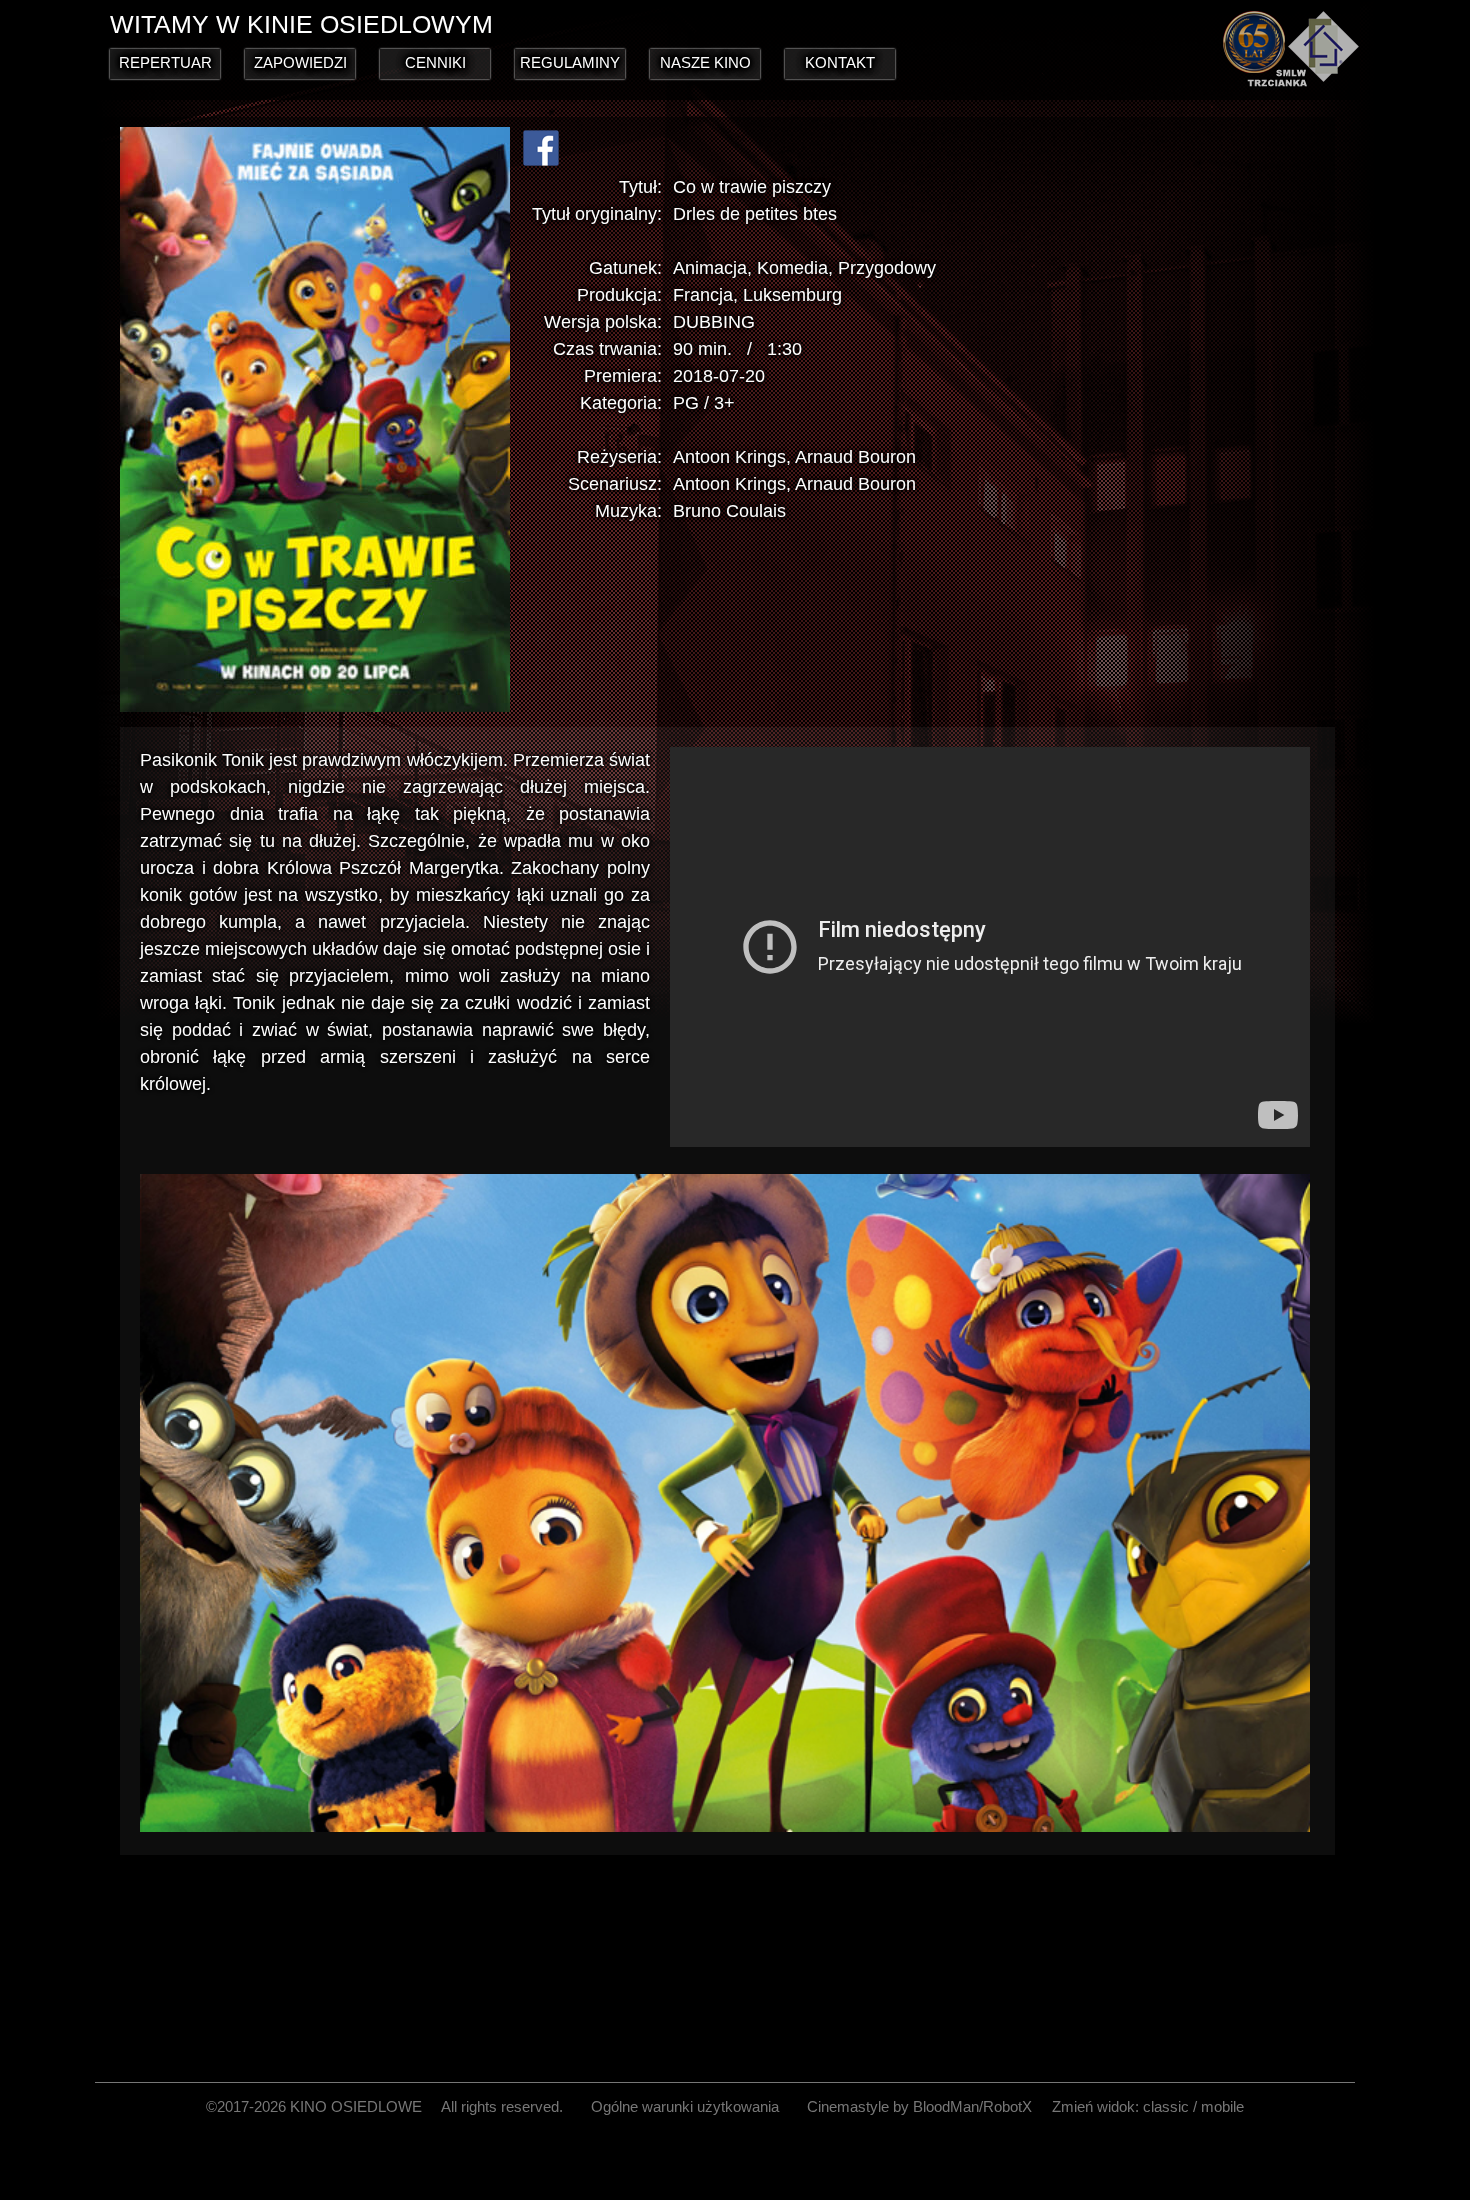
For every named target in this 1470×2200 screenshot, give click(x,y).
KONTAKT (840, 62)
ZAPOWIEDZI (300, 62)
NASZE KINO (705, 62)
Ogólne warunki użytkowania (685, 2106)
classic (1166, 2106)
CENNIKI (435, 62)
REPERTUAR (165, 62)
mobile (1222, 2106)
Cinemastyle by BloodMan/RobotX (919, 2106)
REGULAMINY (570, 62)
